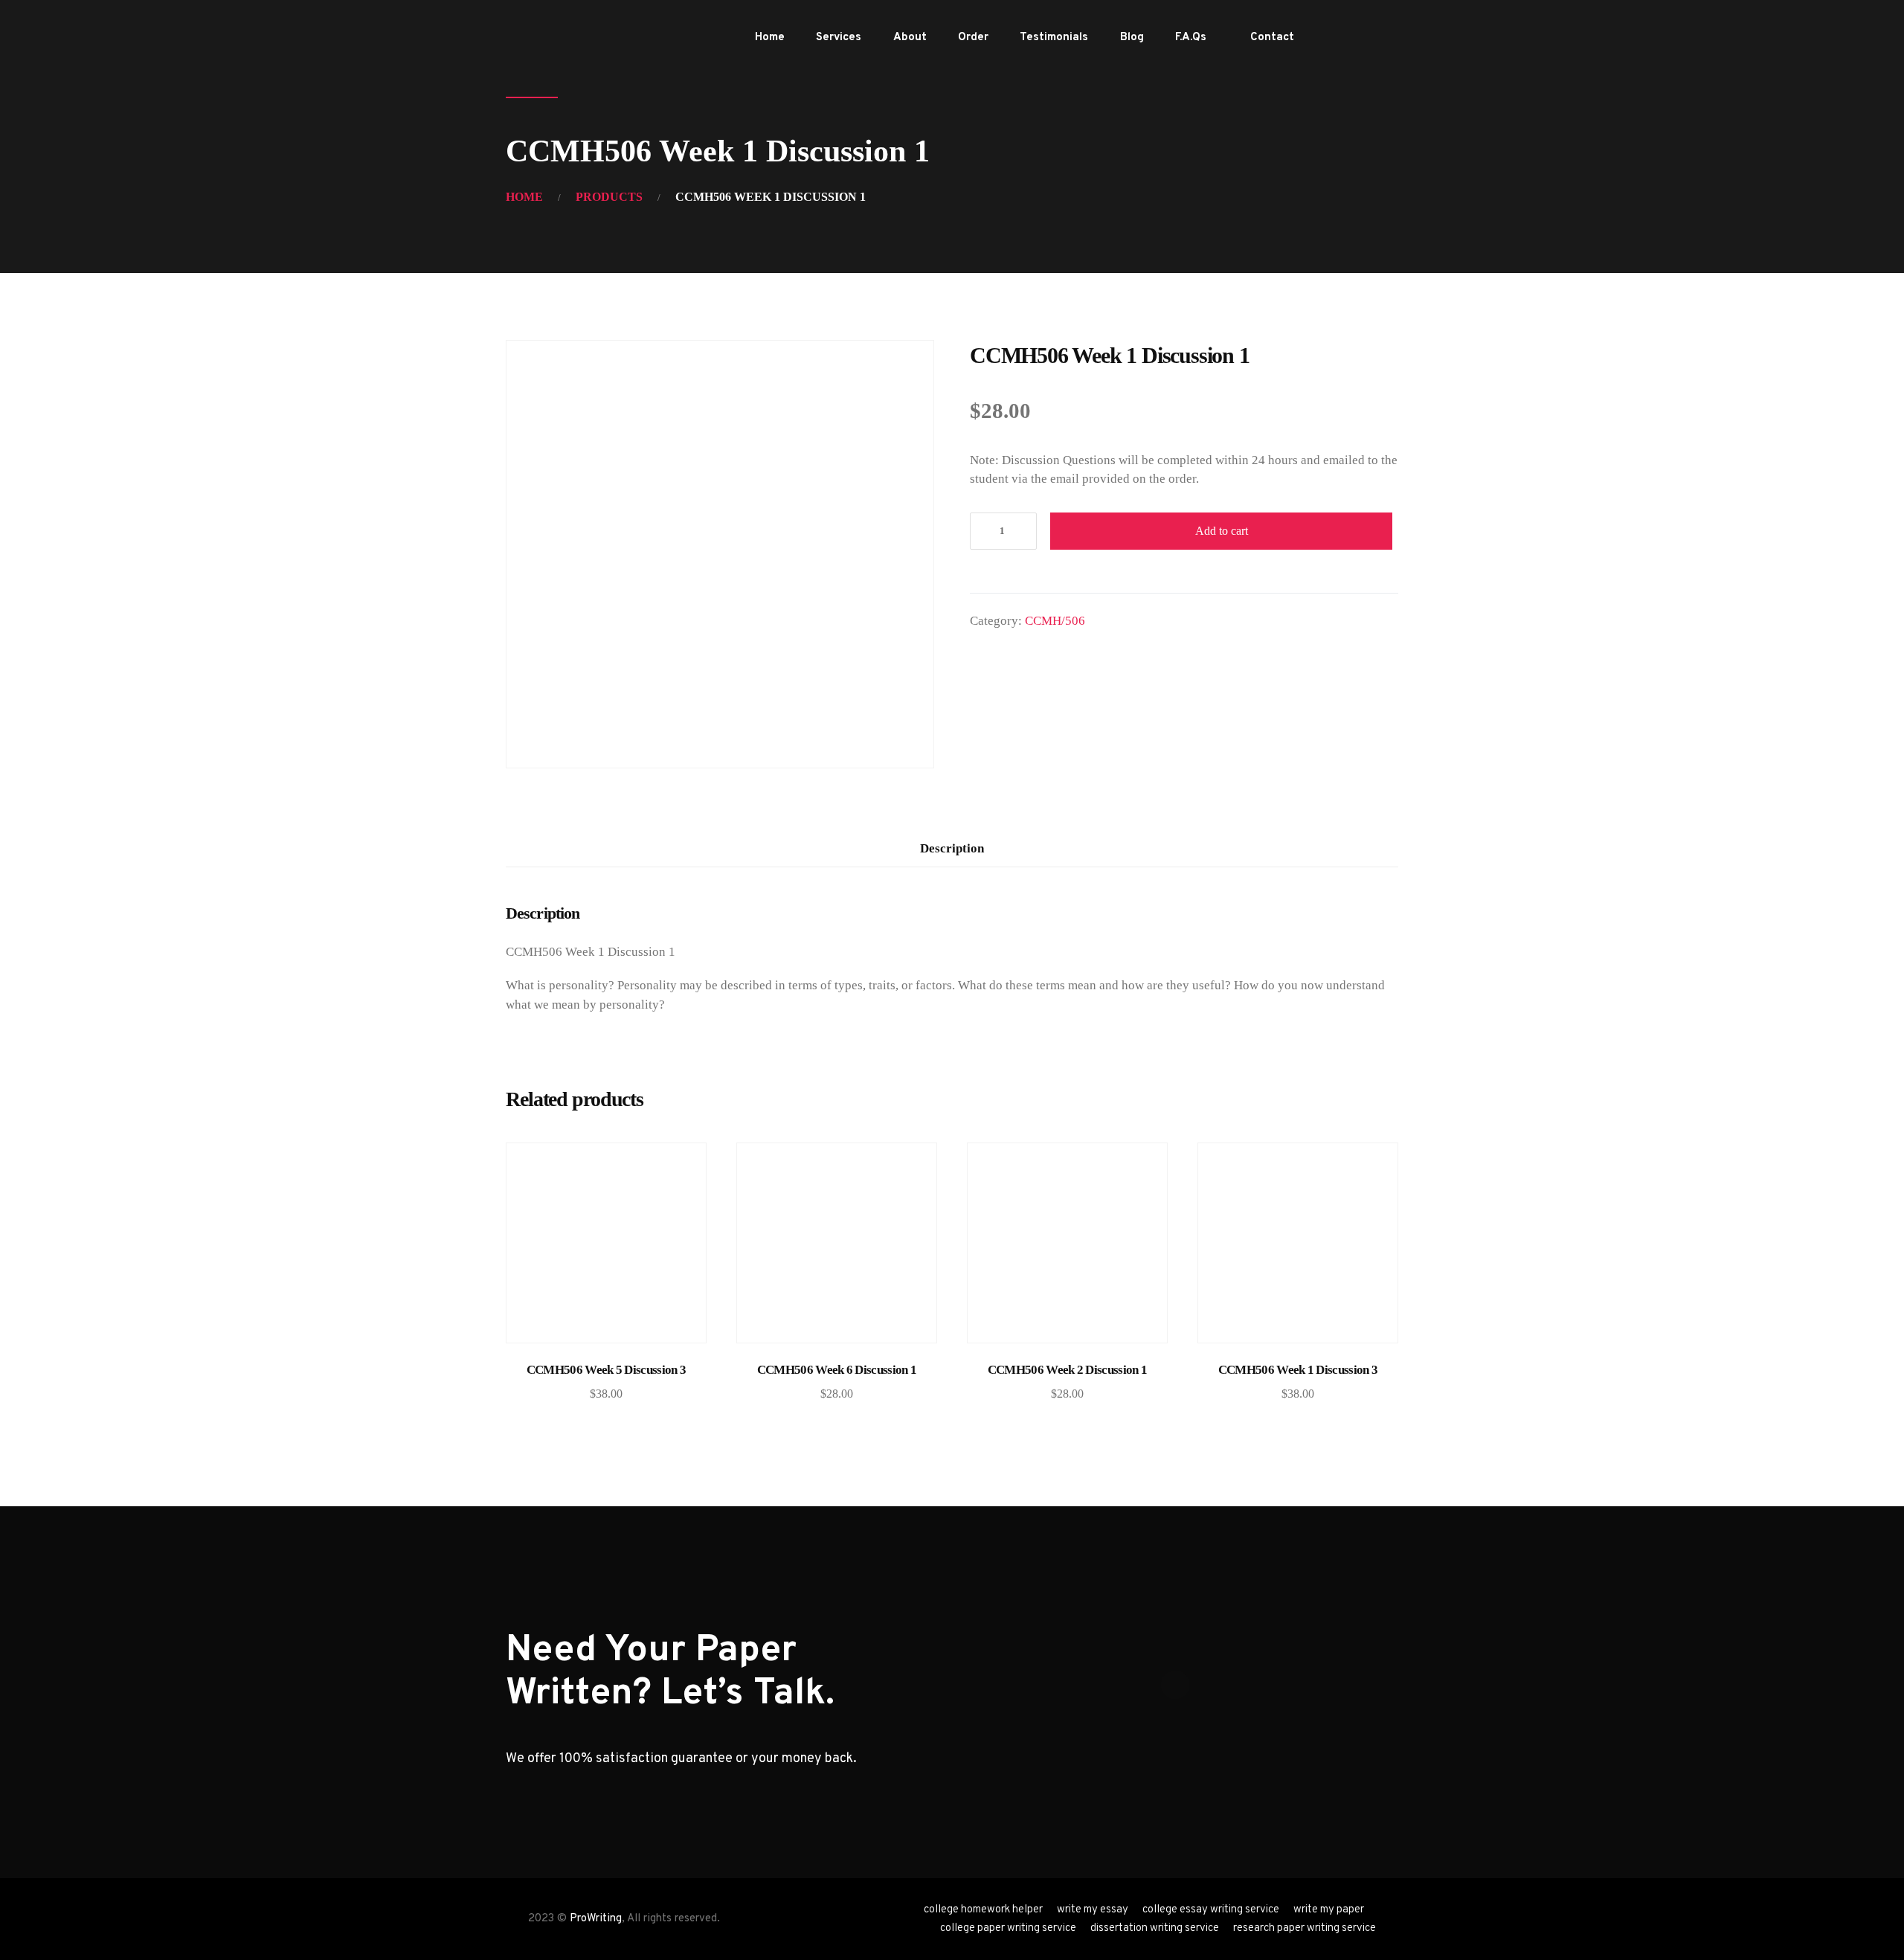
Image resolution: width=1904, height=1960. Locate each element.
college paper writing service (1008, 1928)
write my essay (1093, 1910)
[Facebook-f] (1338, 38)
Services (839, 38)
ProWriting (596, 1919)
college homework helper (983, 1910)
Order (973, 38)
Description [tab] (952, 848)
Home (770, 38)
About (910, 38)
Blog (1132, 38)
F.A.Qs (1191, 38)
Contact (1272, 38)
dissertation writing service (1155, 1928)
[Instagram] (1386, 38)
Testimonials (1054, 38)
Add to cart (1222, 531)
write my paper (1329, 1910)
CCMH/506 (1055, 621)
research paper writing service (1305, 1928)
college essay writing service (1211, 1910)
